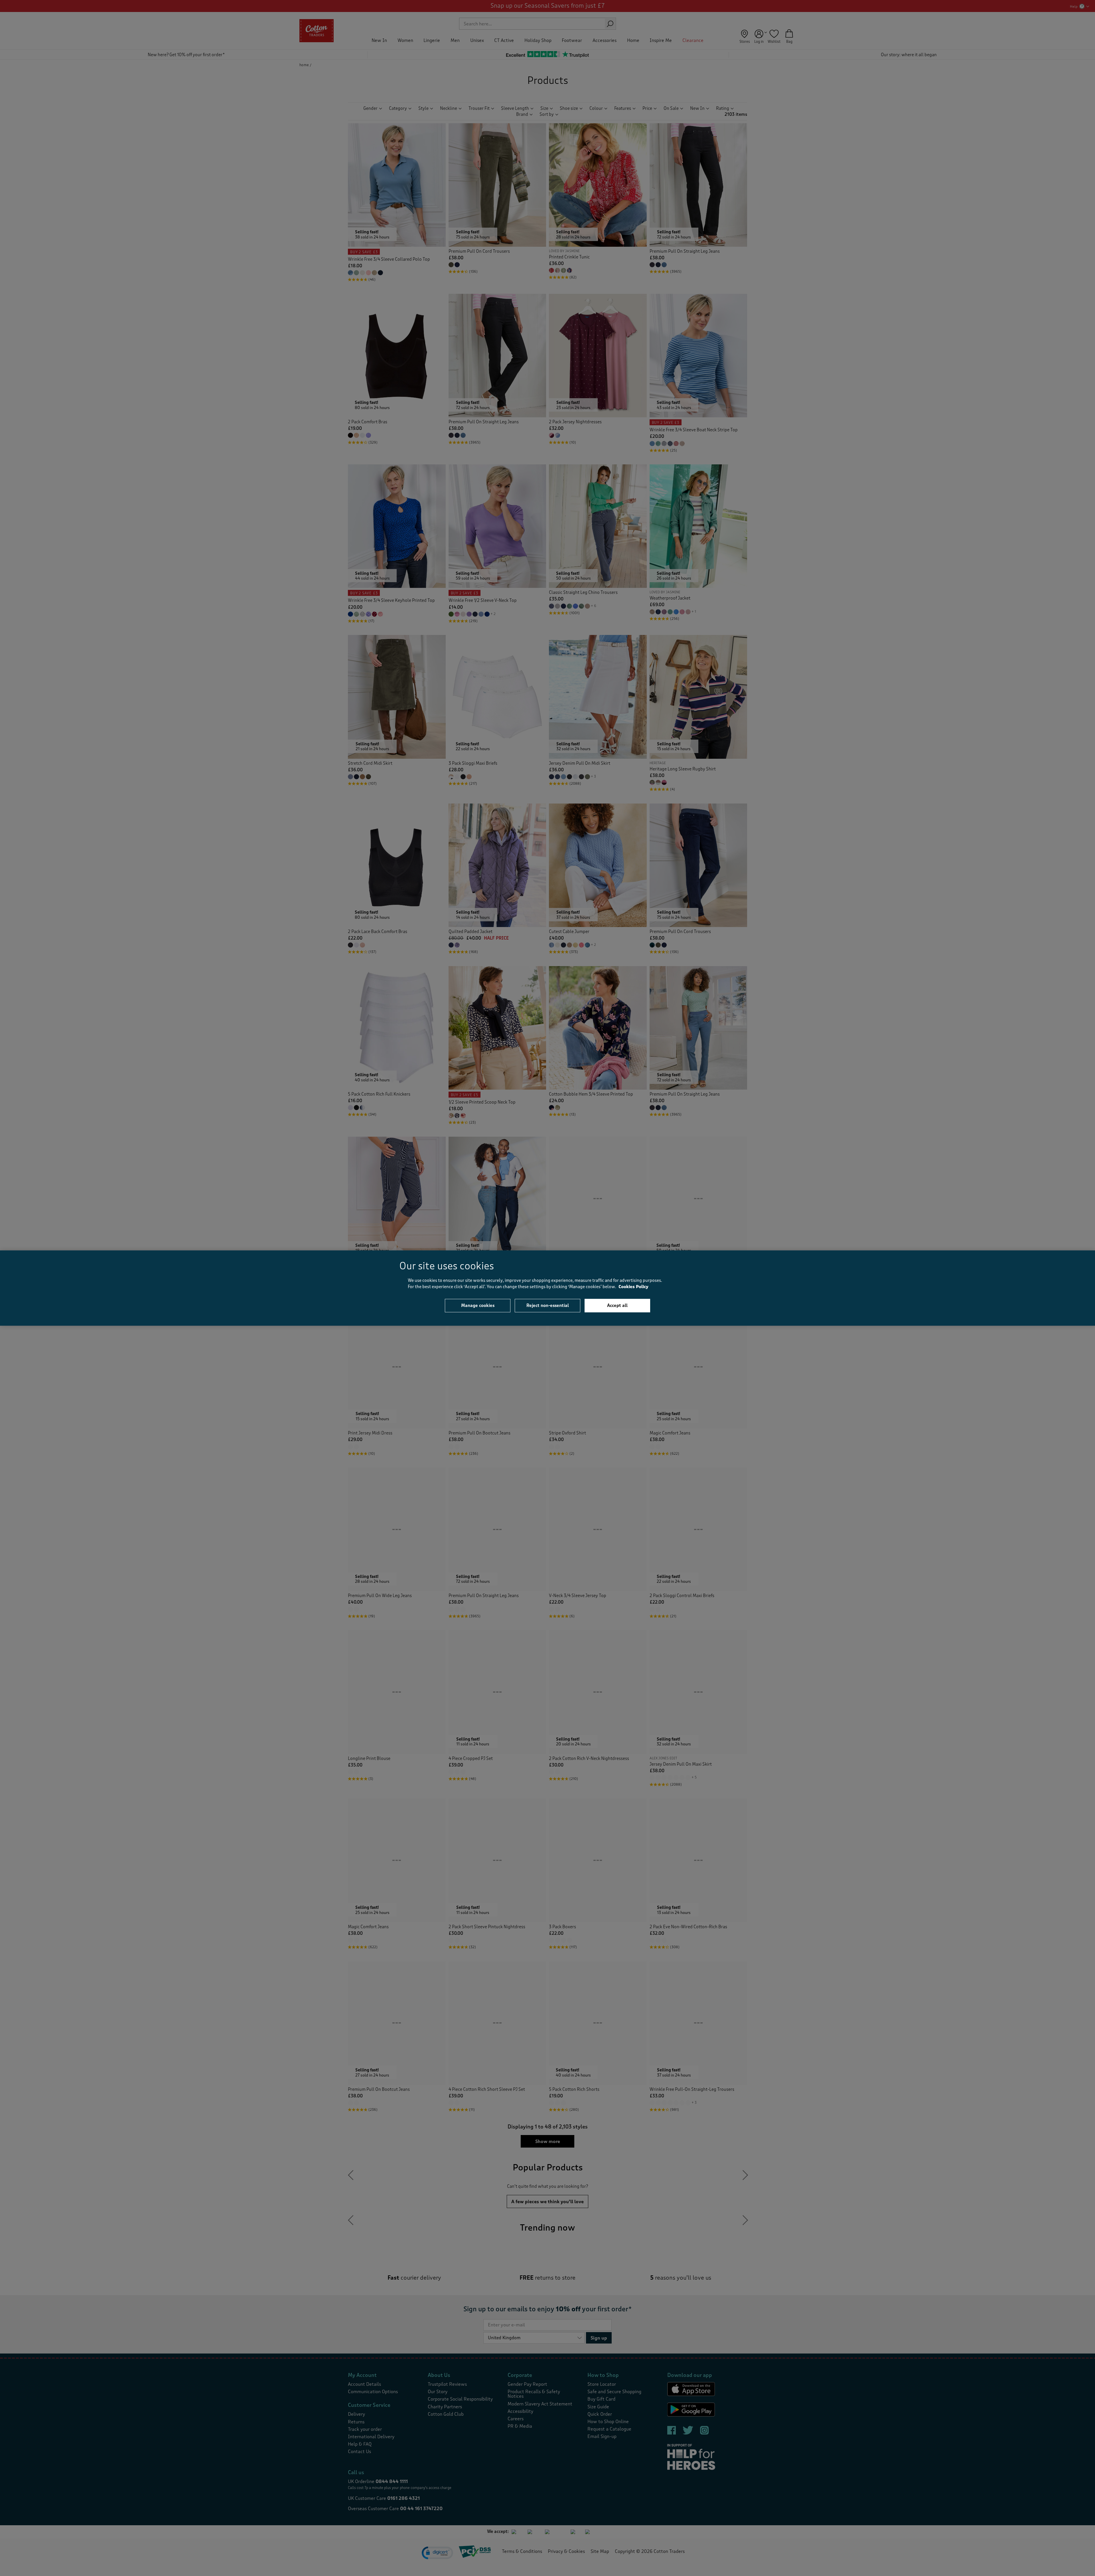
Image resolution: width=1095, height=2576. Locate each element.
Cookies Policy (633, 1287)
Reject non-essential (548, 1305)
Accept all (617, 1305)
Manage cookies (478, 1305)
